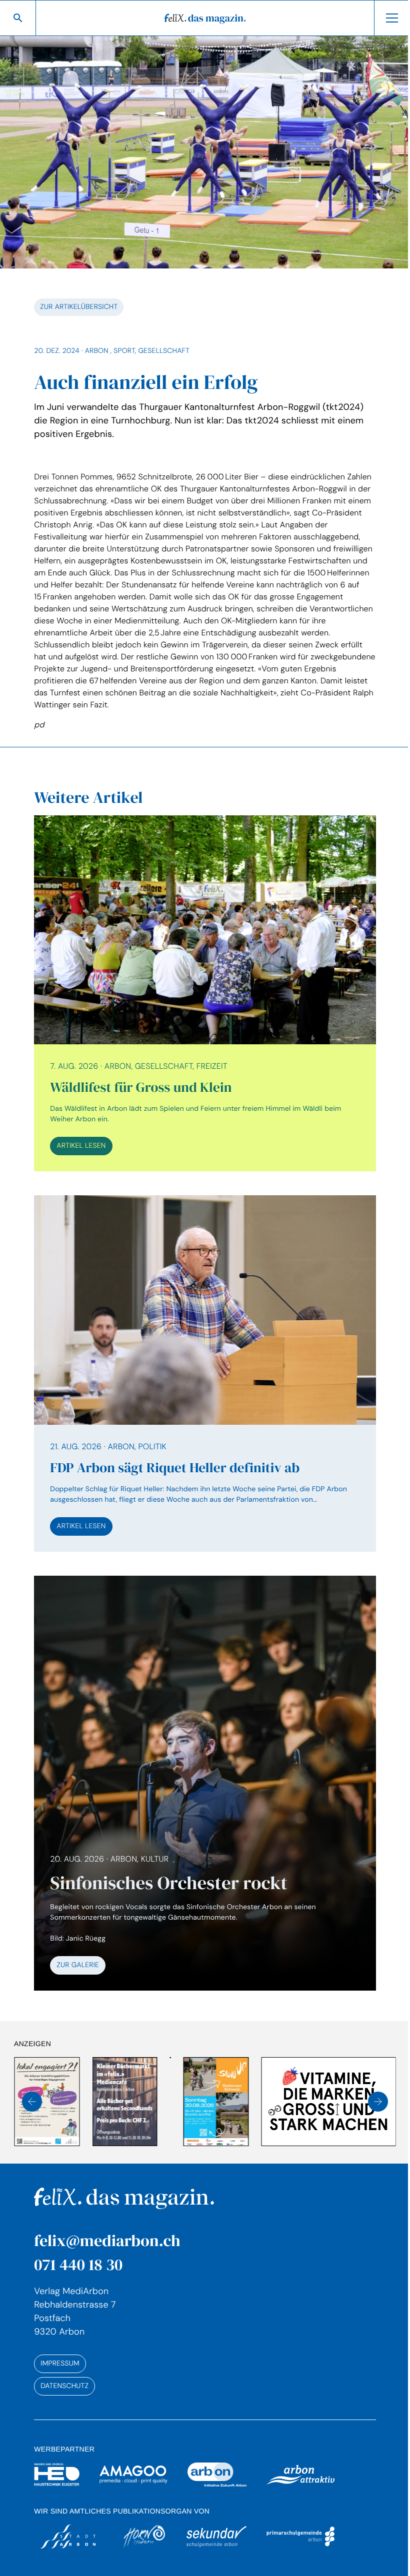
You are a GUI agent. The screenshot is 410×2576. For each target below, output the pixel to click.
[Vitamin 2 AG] (250, 2082)
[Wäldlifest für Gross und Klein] (201, 987)
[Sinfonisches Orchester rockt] (201, 1894)
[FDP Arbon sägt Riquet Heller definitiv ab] (201, 1363)
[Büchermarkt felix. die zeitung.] (46, 2082)
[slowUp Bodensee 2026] (138, 2082)
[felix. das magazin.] (201, 18)
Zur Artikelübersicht (78, 302)
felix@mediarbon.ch (106, 2221)
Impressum (59, 2344)
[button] (32, 2082)
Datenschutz (64, 2366)
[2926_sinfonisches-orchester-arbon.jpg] (201, 1767)
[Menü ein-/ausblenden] (384, 18)
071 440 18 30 (78, 2245)
